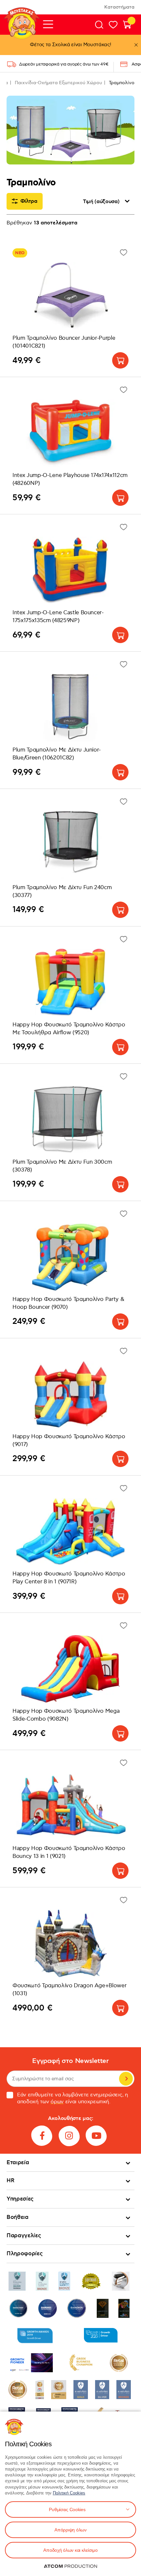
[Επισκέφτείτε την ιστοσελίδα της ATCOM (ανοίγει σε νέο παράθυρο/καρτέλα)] (70, 2566)
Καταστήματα (119, 7)
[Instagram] (69, 2136)
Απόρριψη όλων (70, 2530)
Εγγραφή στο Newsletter (70, 2061)
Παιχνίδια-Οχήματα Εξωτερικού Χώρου (58, 83)
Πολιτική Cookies (69, 2493)
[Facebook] (42, 2136)
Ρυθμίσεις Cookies (67, 2509)
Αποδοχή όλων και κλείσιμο (70, 2550)
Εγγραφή (126, 2079)
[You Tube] (96, 2136)
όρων (57, 2102)
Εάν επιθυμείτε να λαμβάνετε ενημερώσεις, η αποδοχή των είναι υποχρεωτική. (73, 2098)
